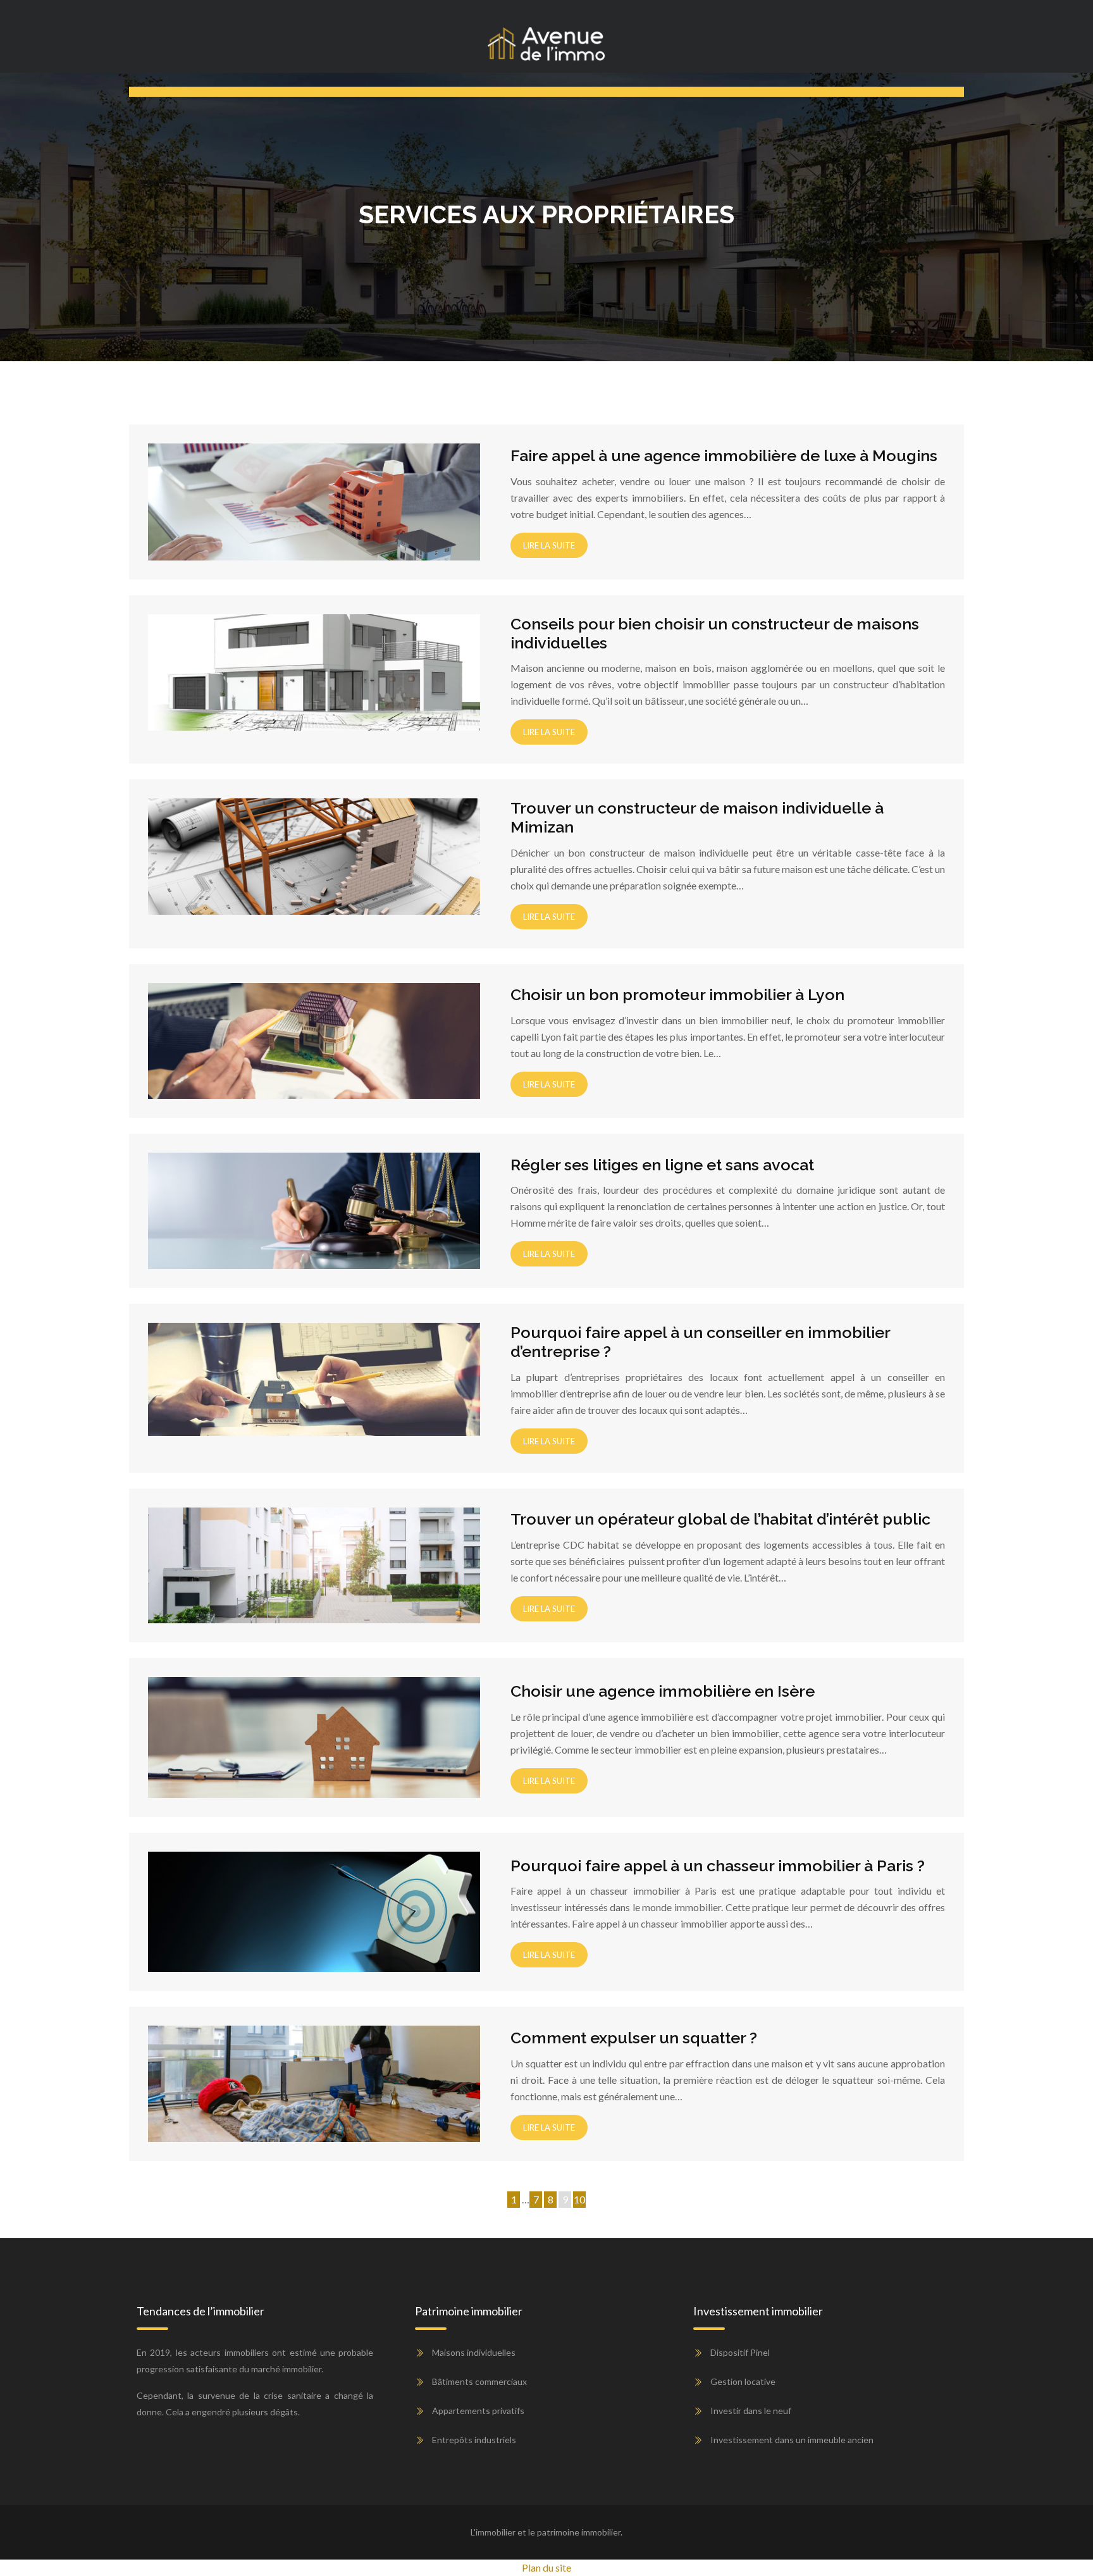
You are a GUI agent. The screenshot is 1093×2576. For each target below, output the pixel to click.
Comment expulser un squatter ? (634, 2038)
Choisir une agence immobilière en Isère (663, 1691)
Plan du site (546, 2567)
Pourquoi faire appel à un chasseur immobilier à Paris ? (718, 1866)
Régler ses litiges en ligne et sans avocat (662, 1165)
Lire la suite (549, 545)
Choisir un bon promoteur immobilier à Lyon (677, 994)
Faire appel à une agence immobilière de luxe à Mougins (724, 455)
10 (579, 2199)
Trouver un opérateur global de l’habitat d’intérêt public (720, 1519)
